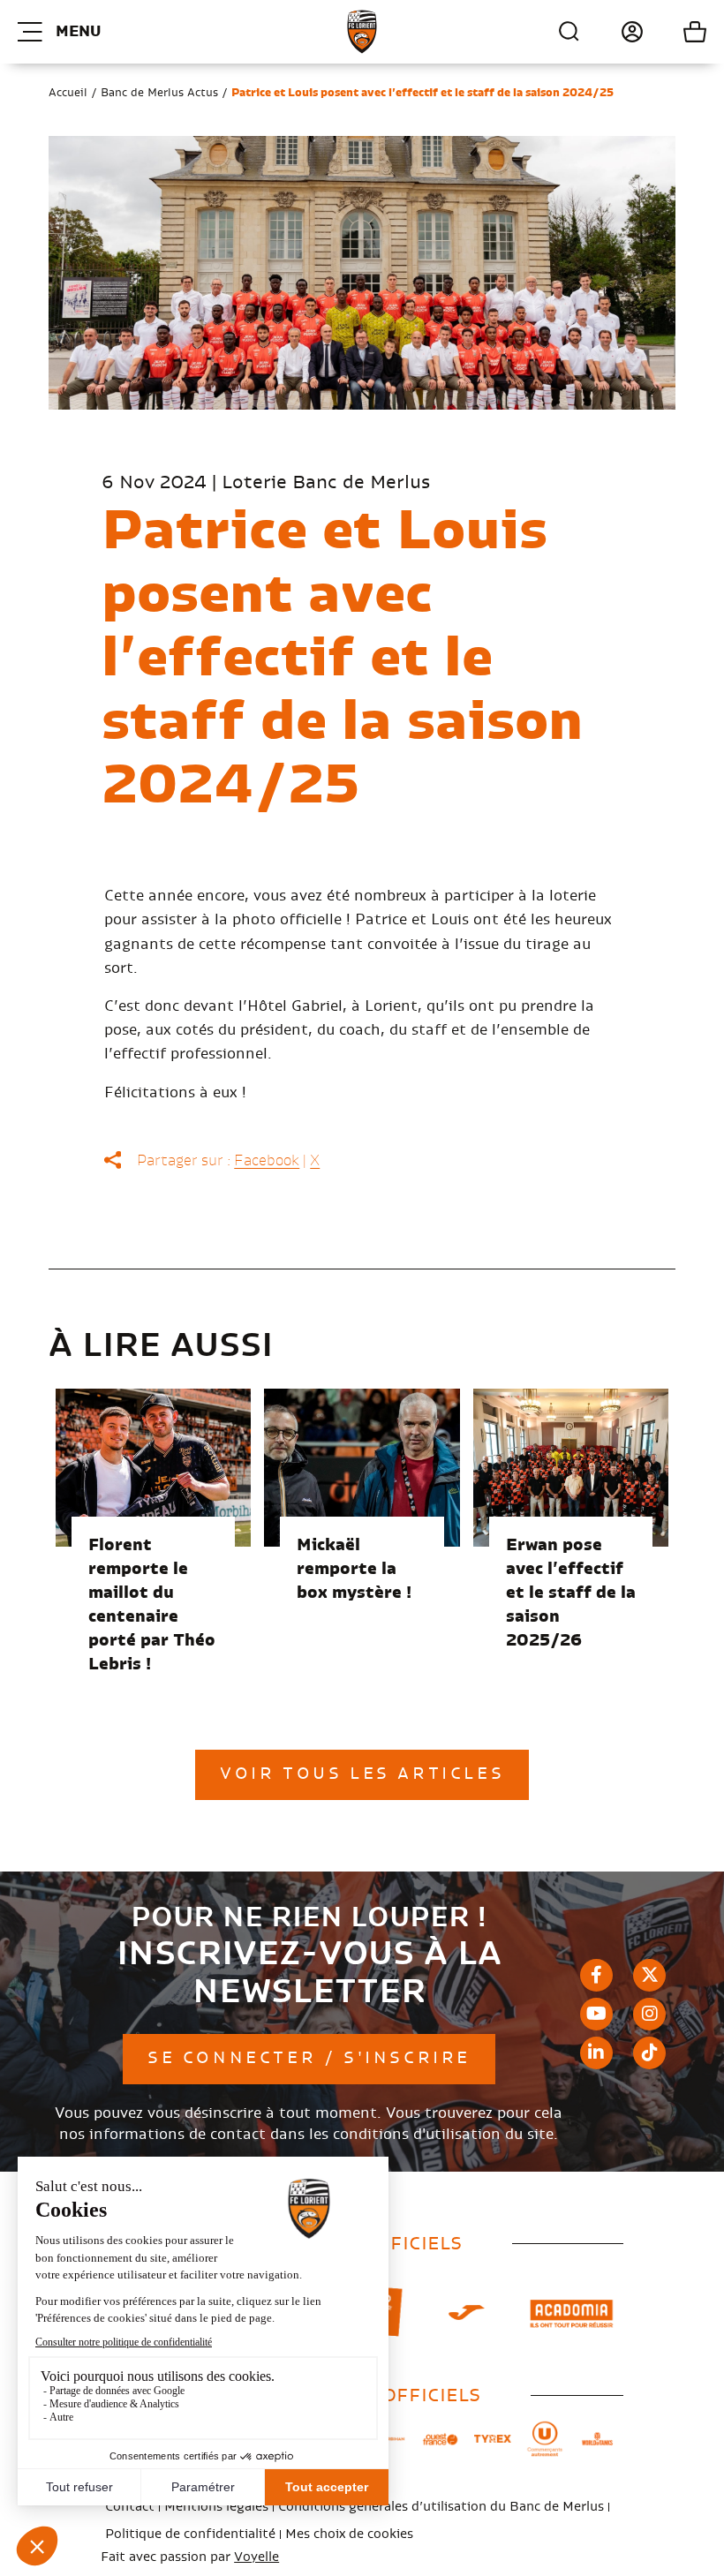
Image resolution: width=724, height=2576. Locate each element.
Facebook (267, 1161)
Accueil (68, 93)
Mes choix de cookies (349, 2535)
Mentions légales (216, 2507)
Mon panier (675, 32)
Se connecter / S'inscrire (309, 2059)
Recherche (569, 32)
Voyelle (256, 2557)
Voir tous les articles (362, 1774)
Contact (130, 2507)
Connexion (612, 32)
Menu (78, 32)
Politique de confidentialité (190, 2535)
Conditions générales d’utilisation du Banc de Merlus (441, 2507)
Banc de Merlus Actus (159, 93)
